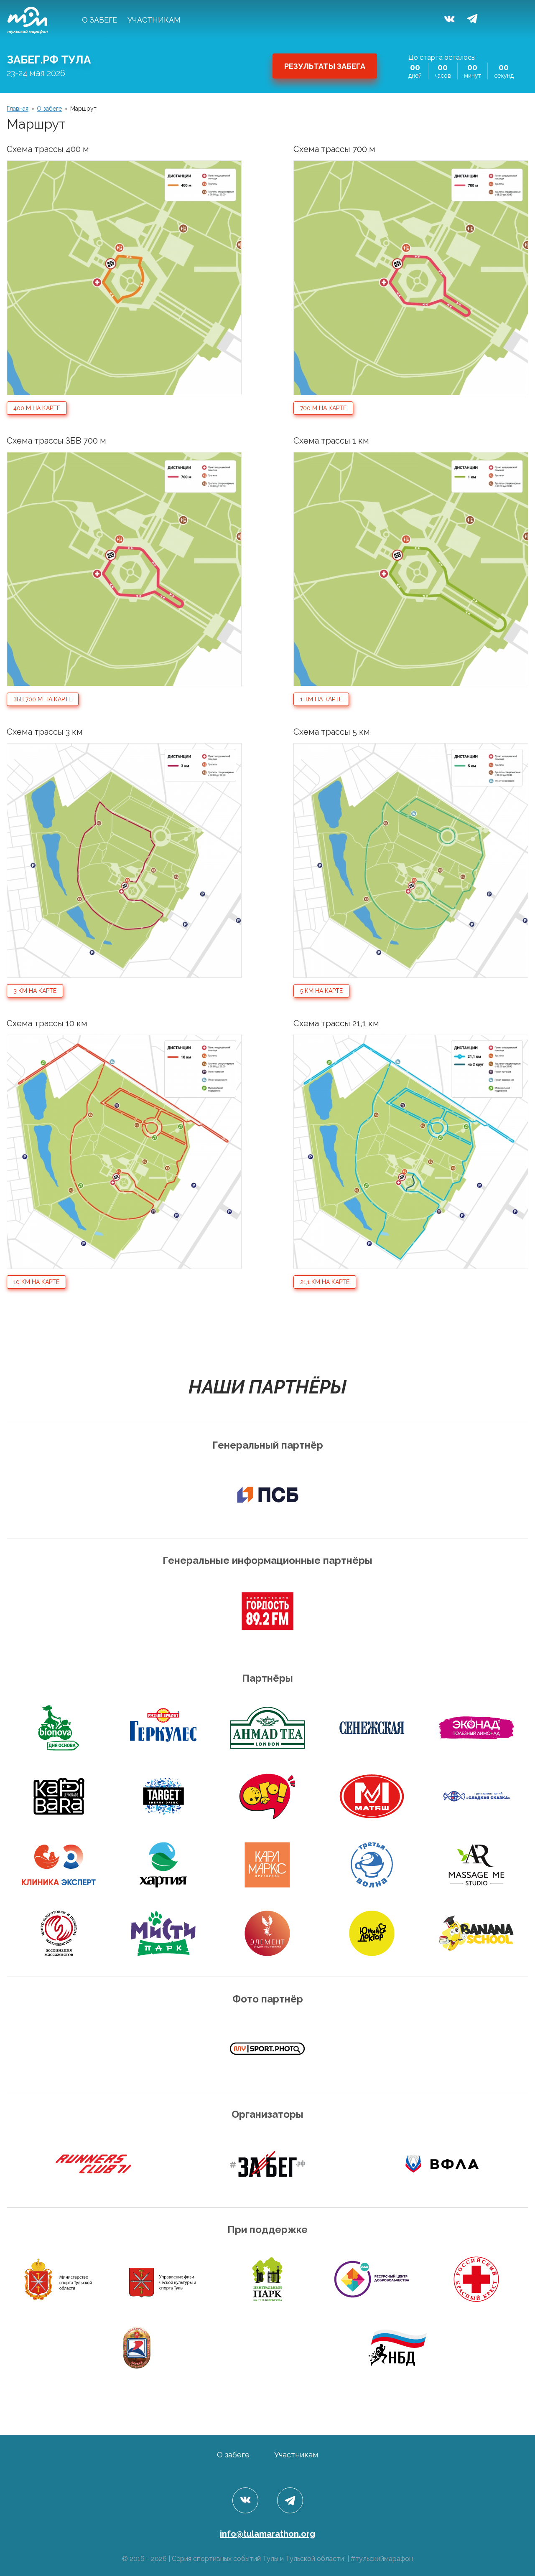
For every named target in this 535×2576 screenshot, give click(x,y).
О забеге (99, 20)
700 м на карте (323, 408)
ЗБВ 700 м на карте (43, 699)
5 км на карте (321, 991)
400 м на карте (37, 408)
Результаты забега (325, 66)
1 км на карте (321, 699)
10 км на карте (36, 1282)
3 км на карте (35, 991)
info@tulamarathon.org (267, 2534)
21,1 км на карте (325, 1282)
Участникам (154, 20)
